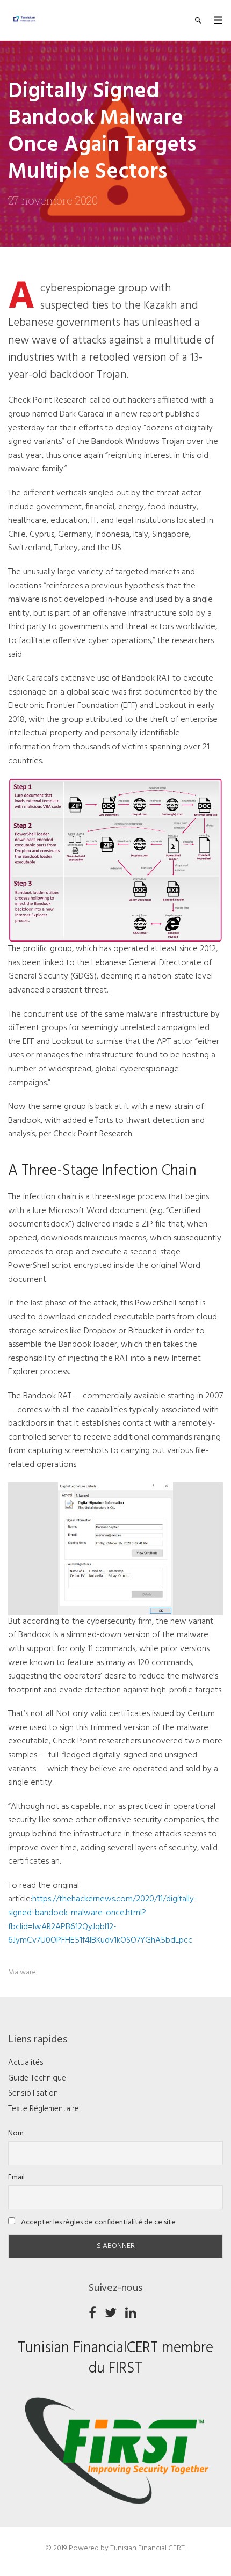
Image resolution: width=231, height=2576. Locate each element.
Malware (22, 1972)
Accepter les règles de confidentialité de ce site (98, 2223)
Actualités (26, 2063)
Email (16, 2177)
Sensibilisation (33, 2093)
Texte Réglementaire (44, 2109)
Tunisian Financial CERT (147, 2548)
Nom (16, 2133)
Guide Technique (37, 2078)
